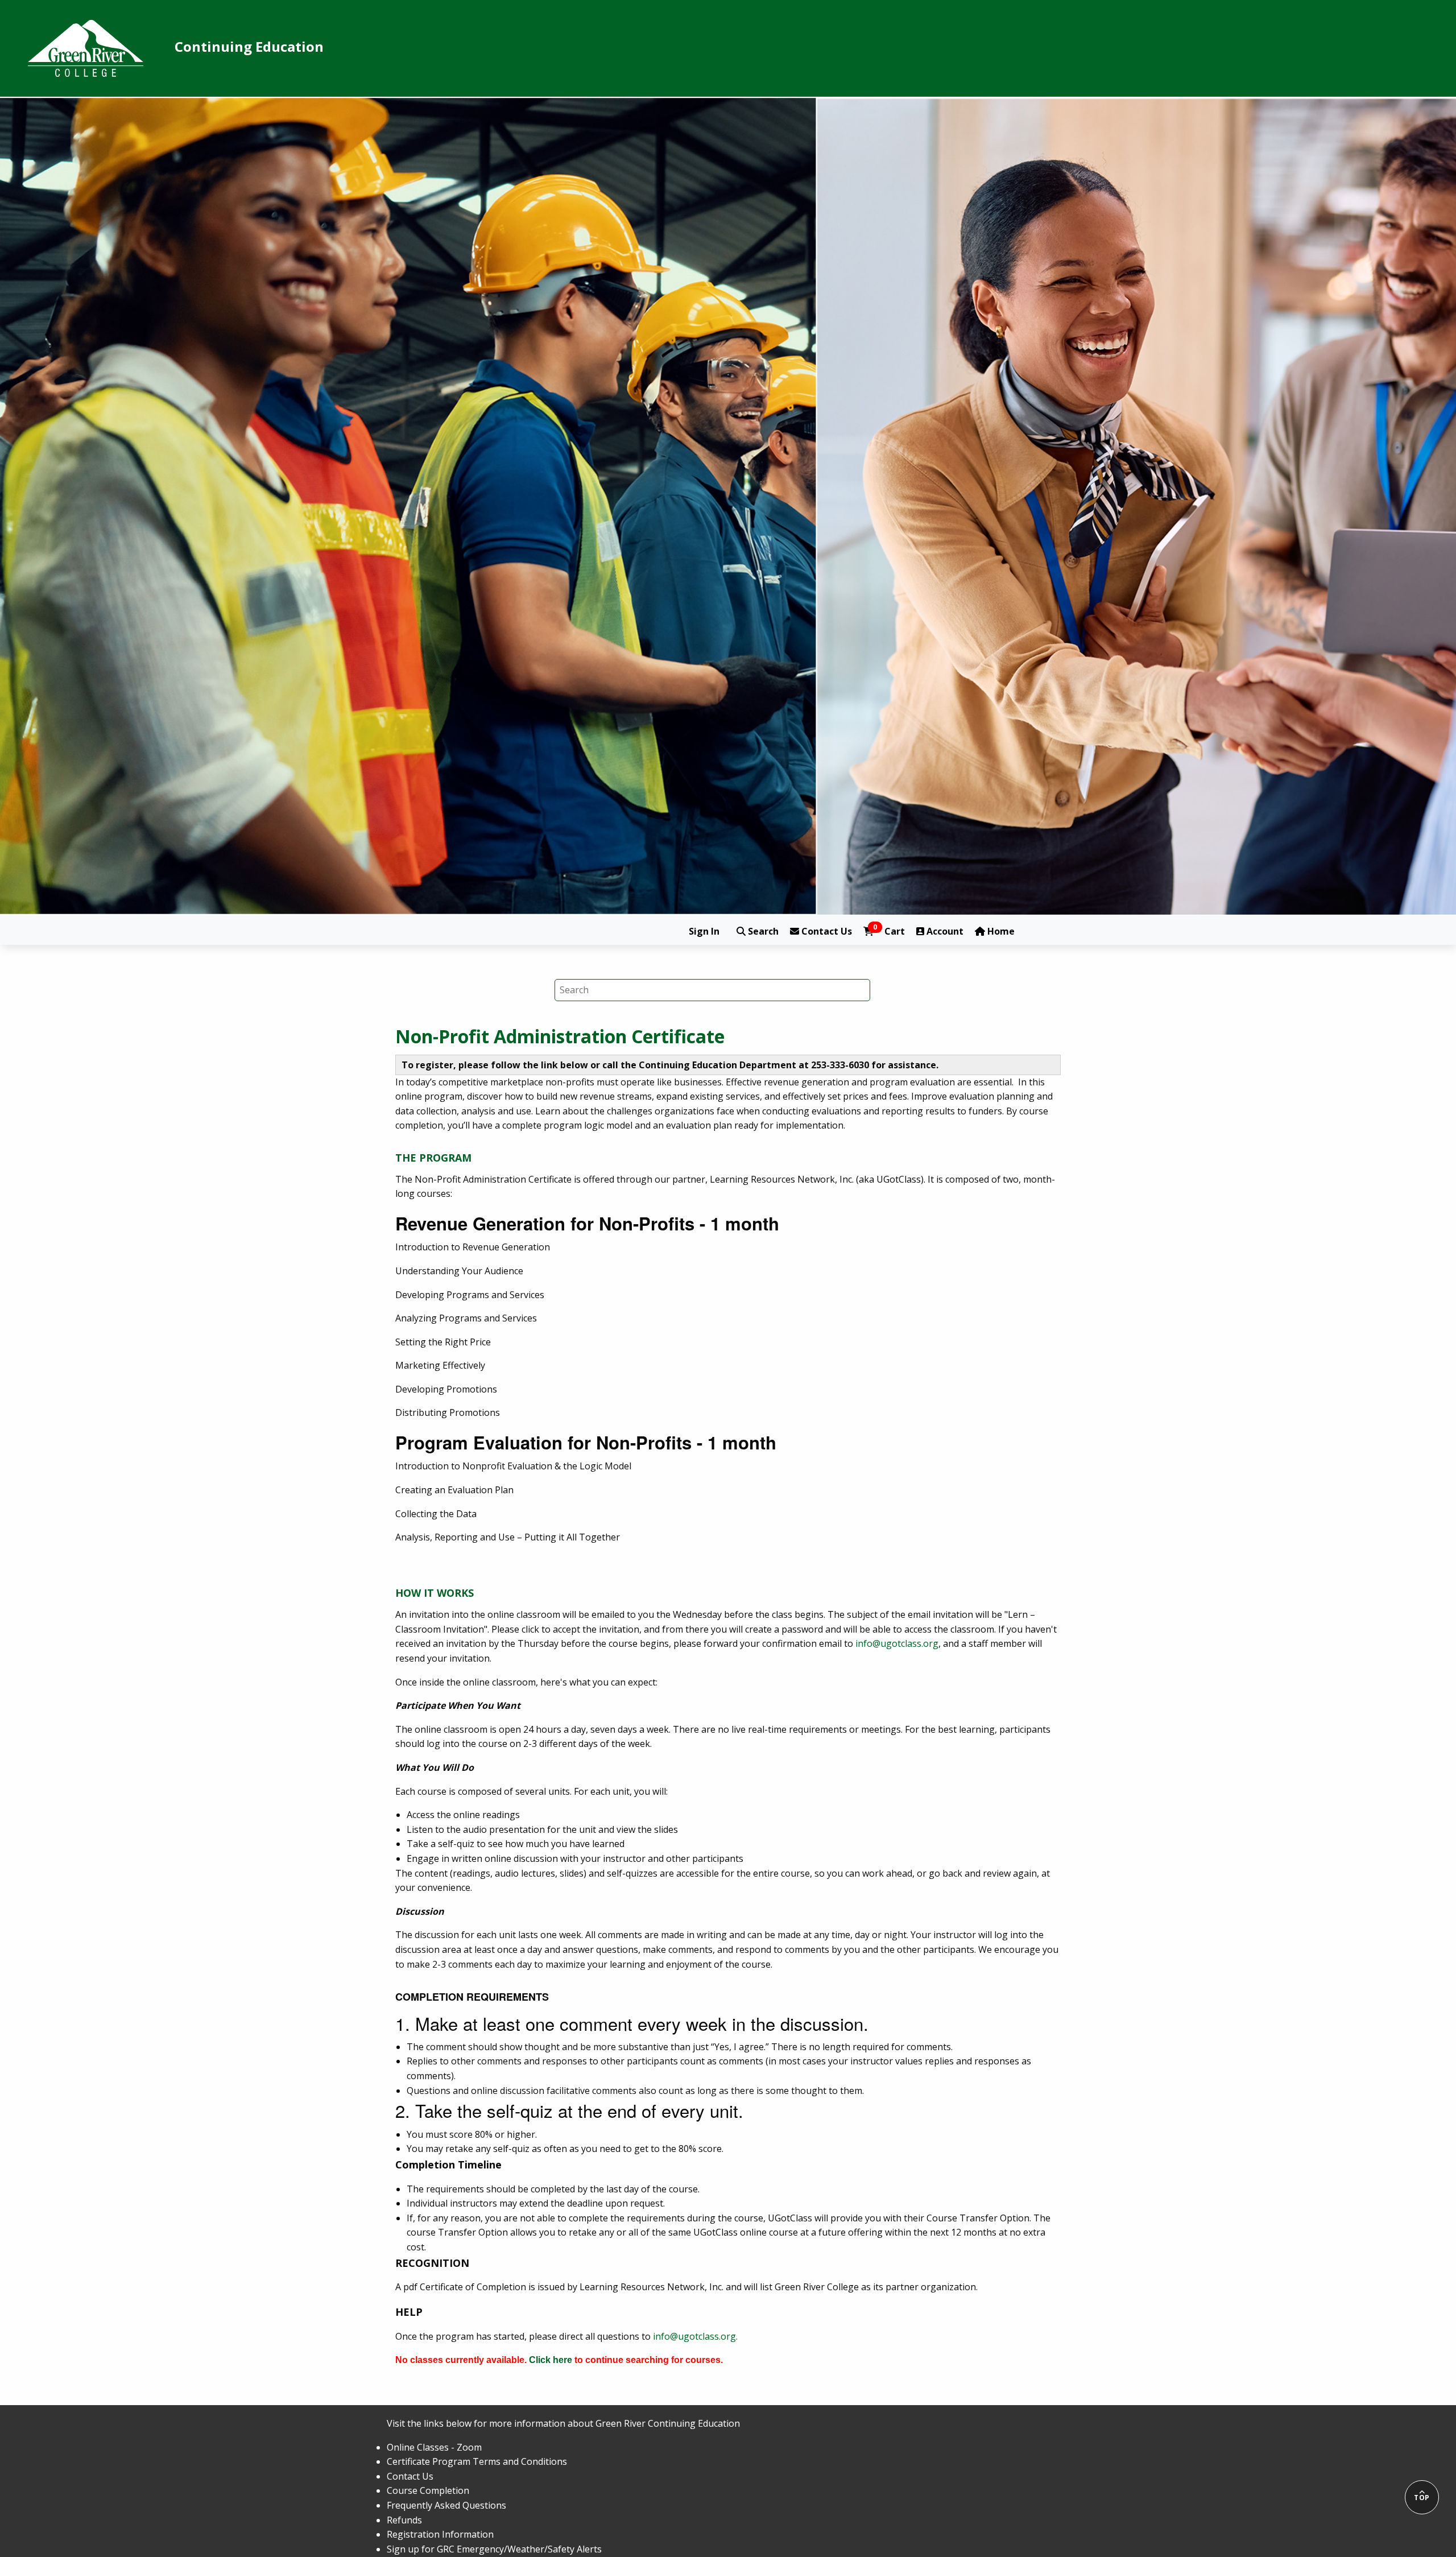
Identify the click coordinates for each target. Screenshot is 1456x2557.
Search (762, 931)
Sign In (704, 931)
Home (1000, 931)
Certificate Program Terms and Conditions (477, 2461)
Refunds (404, 2520)
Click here (551, 2360)
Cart (889, 931)
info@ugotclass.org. (695, 2336)
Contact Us (826, 931)
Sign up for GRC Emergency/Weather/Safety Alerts (494, 2549)
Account (944, 931)
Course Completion (428, 2490)
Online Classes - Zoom (434, 2447)
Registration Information (440, 2534)
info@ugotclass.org (897, 1643)
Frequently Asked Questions (446, 2505)
